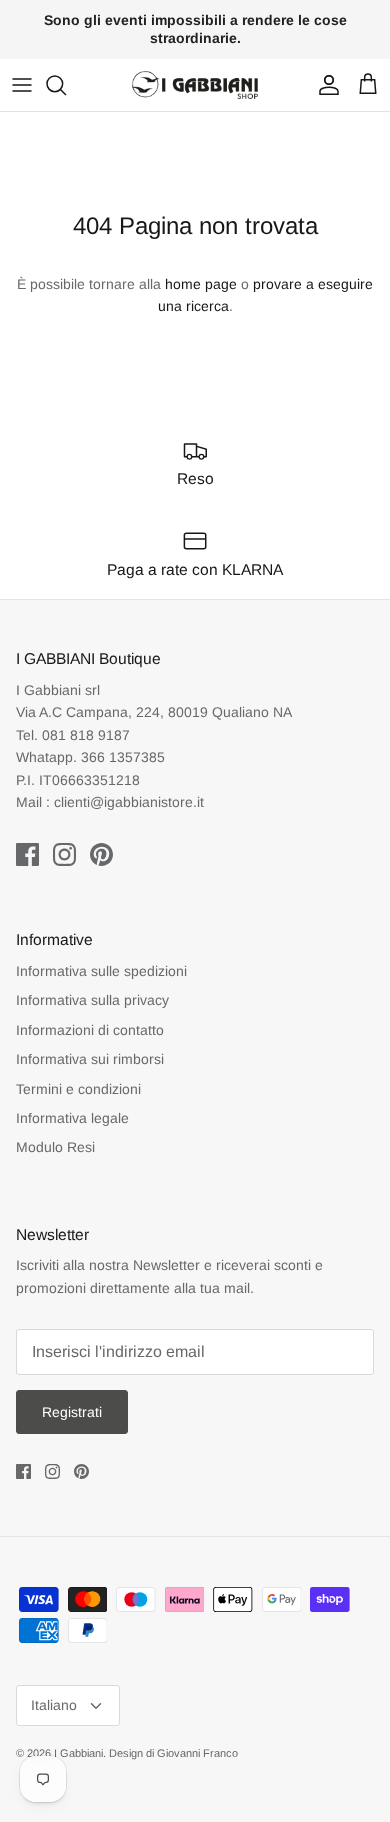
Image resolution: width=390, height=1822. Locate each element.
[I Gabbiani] (195, 85)
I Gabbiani (78, 1753)
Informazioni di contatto (90, 1030)
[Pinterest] (101, 854)
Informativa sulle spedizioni (101, 971)
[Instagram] (64, 854)
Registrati (72, 1412)
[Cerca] (66, 85)
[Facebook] (27, 854)
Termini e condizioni (78, 1089)
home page (201, 284)
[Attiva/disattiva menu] (22, 85)
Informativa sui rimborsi (90, 1059)
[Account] (324, 85)
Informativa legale (72, 1118)
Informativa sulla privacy (92, 1000)
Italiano (54, 1705)
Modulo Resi (55, 1147)
